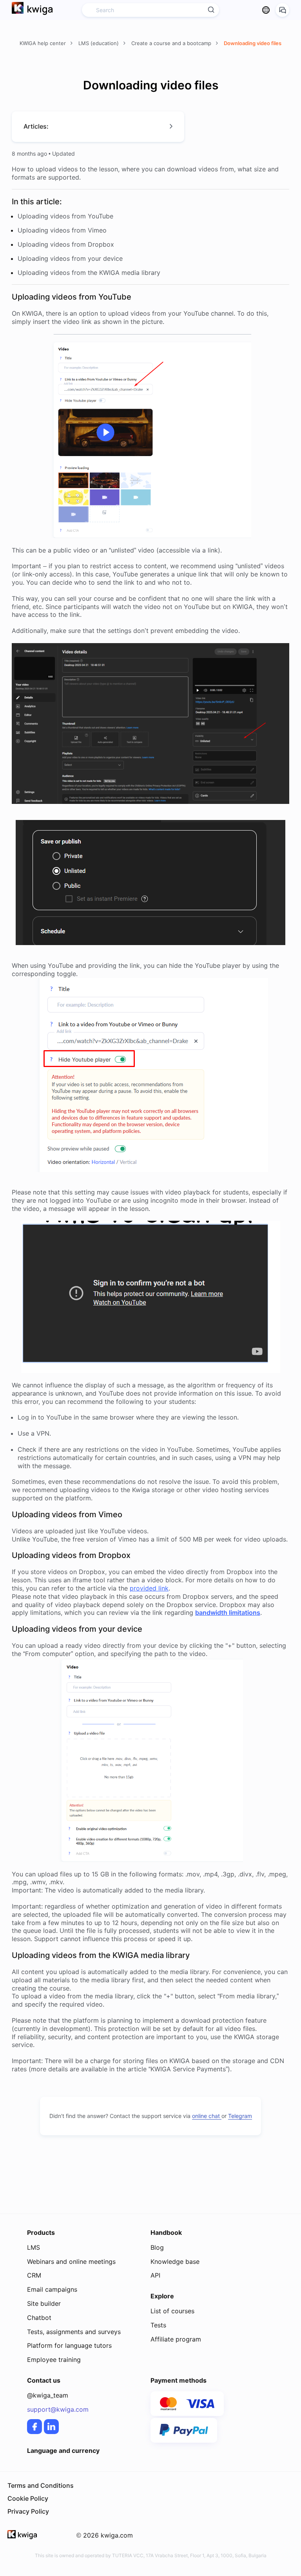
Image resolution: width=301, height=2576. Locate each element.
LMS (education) (99, 43)
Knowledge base (175, 2261)
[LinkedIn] (51, 2427)
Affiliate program (176, 2339)
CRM (34, 2275)
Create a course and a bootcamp (172, 43)
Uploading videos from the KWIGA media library (89, 273)
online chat (207, 2116)
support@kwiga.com (58, 2409)
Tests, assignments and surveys (74, 2332)
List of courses (172, 2311)
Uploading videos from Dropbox (66, 244)
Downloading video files (253, 43)
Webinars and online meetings (71, 2261)
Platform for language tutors (69, 2345)
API (155, 2275)
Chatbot (39, 2318)
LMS (34, 2247)
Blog (157, 2247)
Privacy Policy (28, 2511)
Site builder (44, 2303)
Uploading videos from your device (70, 258)
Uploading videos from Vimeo (62, 230)
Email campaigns (52, 2289)
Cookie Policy (28, 2498)
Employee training (54, 2360)
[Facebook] (34, 2427)
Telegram (240, 2116)
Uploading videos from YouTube (65, 216)
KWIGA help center (44, 43)
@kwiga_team (48, 2395)
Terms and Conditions (41, 2485)
